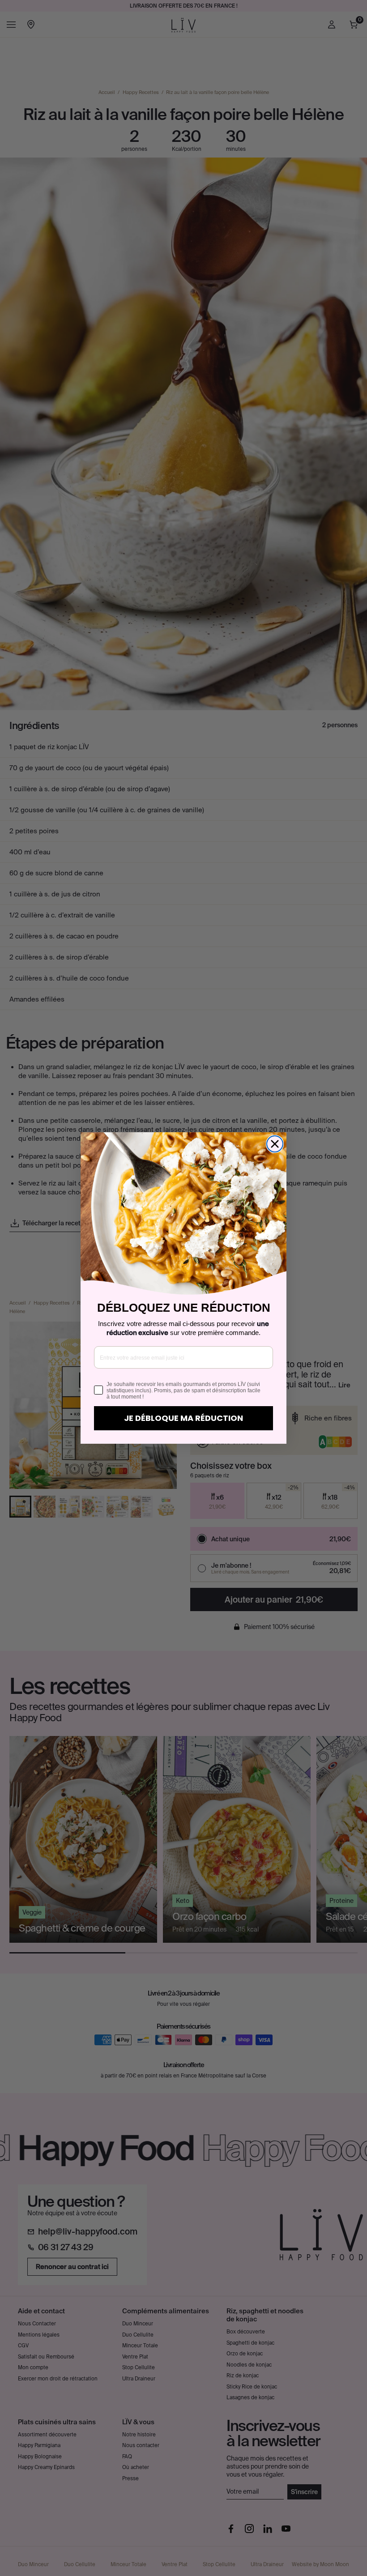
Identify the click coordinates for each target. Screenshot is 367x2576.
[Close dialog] (275, 1144)
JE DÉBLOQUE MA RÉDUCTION (183, 1418)
